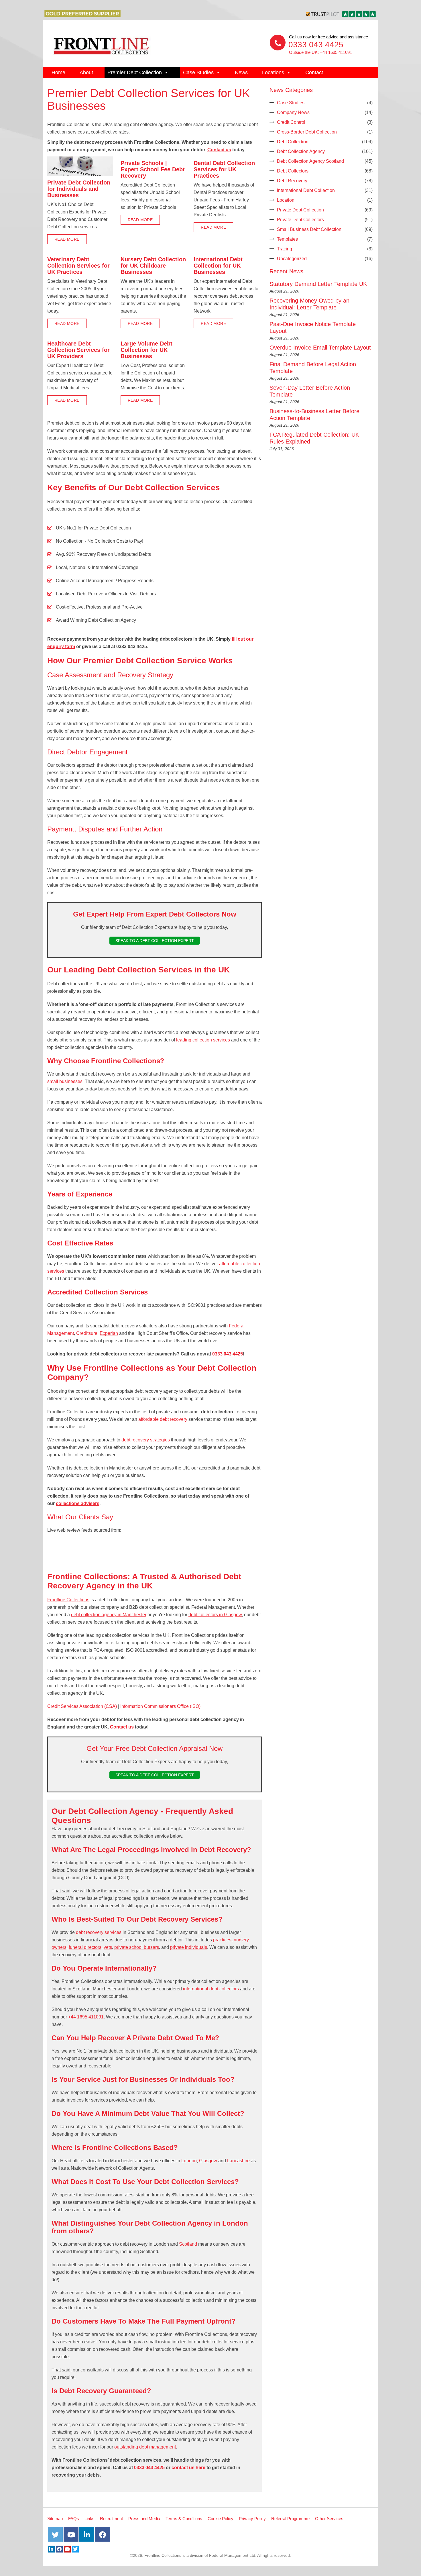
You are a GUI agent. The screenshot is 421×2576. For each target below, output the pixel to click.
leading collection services (203, 1040)
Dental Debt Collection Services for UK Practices (224, 169)
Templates (287, 239)
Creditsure (87, 1333)
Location (286, 200)
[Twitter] (75, 2549)
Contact (314, 72)
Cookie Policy (221, 2519)
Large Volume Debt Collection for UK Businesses (146, 350)
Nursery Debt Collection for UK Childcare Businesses (153, 266)
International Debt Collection (306, 190)
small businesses (65, 1081)
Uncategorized (292, 259)
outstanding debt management (145, 2447)
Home (58, 72)
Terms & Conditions (184, 2519)
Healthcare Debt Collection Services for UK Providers (78, 350)
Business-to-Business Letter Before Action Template (314, 415)
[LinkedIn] (51, 2549)
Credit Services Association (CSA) (82, 1706)
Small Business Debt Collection (309, 229)
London (189, 2161)
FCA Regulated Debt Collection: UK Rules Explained (314, 438)
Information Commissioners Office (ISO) (160, 1706)
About (86, 72)
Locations (273, 72)
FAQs (74, 2519)
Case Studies (198, 72)
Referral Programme (290, 2519)
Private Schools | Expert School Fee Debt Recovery (153, 169)
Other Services (329, 2519)
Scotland (188, 2244)
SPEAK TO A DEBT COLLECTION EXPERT (155, 941)
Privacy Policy (252, 2519)
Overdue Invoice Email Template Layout (320, 348)
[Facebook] (59, 2549)
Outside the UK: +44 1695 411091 (320, 52)
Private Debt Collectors (300, 220)
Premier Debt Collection (135, 72)
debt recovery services (99, 1932)
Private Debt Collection (300, 210)
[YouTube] (67, 2549)
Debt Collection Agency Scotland (310, 161)
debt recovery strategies (146, 1440)
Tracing (285, 249)
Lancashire (238, 2161)
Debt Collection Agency (301, 151)
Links (89, 2519)
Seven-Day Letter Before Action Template (310, 391)
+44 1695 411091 (86, 2017)
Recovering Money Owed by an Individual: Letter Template (309, 304)
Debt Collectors (293, 171)
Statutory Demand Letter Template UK (318, 284)
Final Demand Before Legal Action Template (313, 368)
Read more (67, 239)
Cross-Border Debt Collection (307, 132)
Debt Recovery (292, 181)
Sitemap (55, 2519)
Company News (293, 112)
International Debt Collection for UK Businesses (218, 266)
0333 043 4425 (316, 45)
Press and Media (144, 2519)
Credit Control (291, 122)
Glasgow (208, 2161)
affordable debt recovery (163, 1419)
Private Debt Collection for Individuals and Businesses (79, 189)
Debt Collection (293, 142)
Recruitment (111, 2519)
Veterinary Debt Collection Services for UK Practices (78, 266)
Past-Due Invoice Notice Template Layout (313, 327)
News (241, 72)
